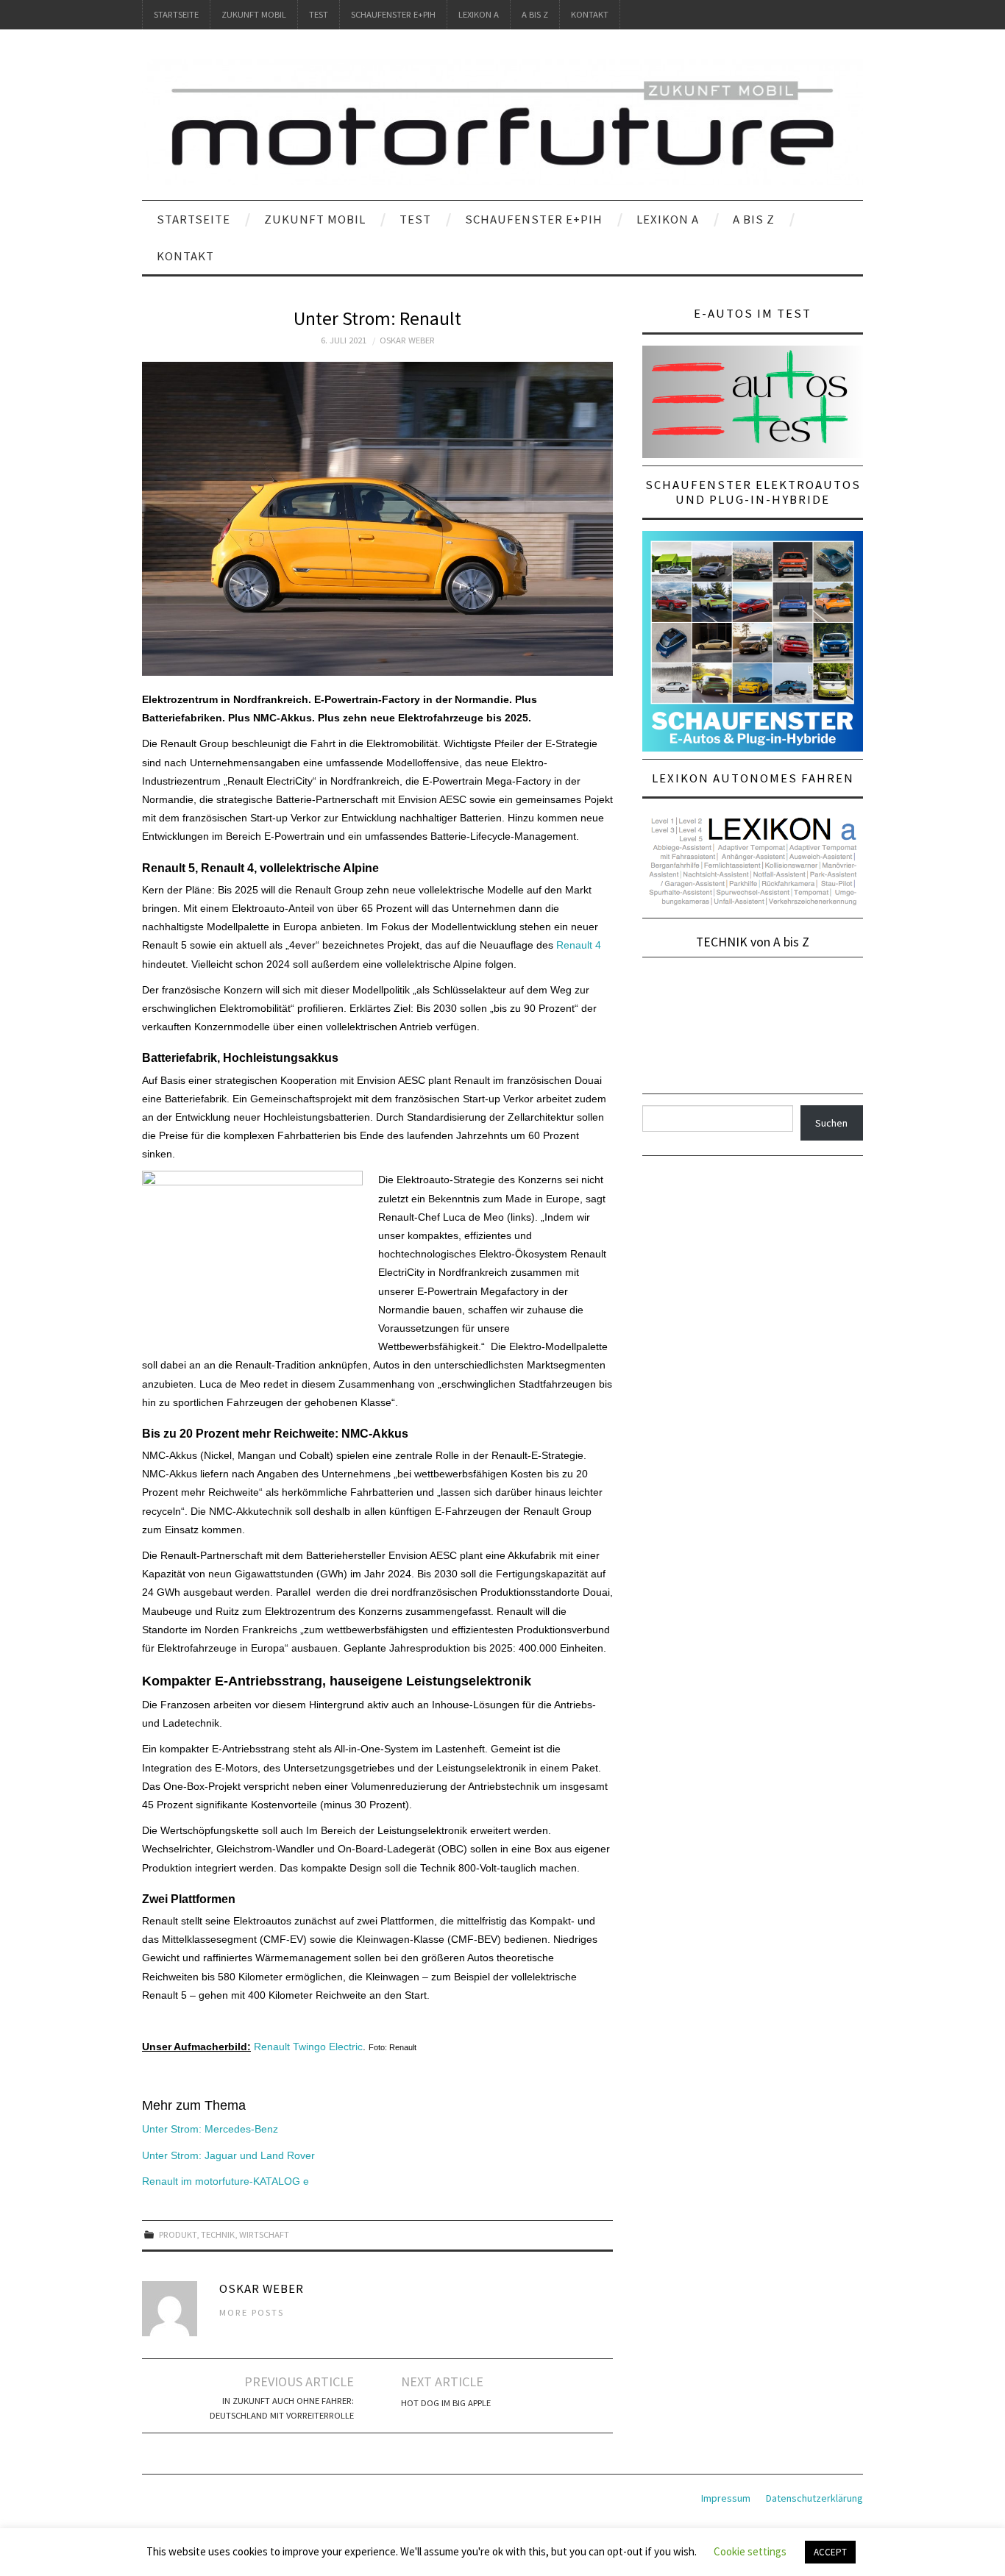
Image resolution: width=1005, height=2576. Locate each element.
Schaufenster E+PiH (393, 14)
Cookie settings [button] (750, 2551)
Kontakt (590, 14)
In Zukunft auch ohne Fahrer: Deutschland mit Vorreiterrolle (282, 2408)
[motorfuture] (502, 121)
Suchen (831, 1123)
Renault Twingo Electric (307, 2047)
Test (319, 14)
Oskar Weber (407, 340)
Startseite (176, 14)
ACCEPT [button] (830, 2552)
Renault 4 (579, 945)
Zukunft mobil (254, 14)
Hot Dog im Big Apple (446, 2403)
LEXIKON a (479, 14)
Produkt (178, 2234)
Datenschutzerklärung (814, 2498)
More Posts (252, 2312)
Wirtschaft (264, 2234)
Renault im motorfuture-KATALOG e (225, 2181)
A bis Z (535, 14)
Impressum (726, 2498)
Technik (218, 2234)
